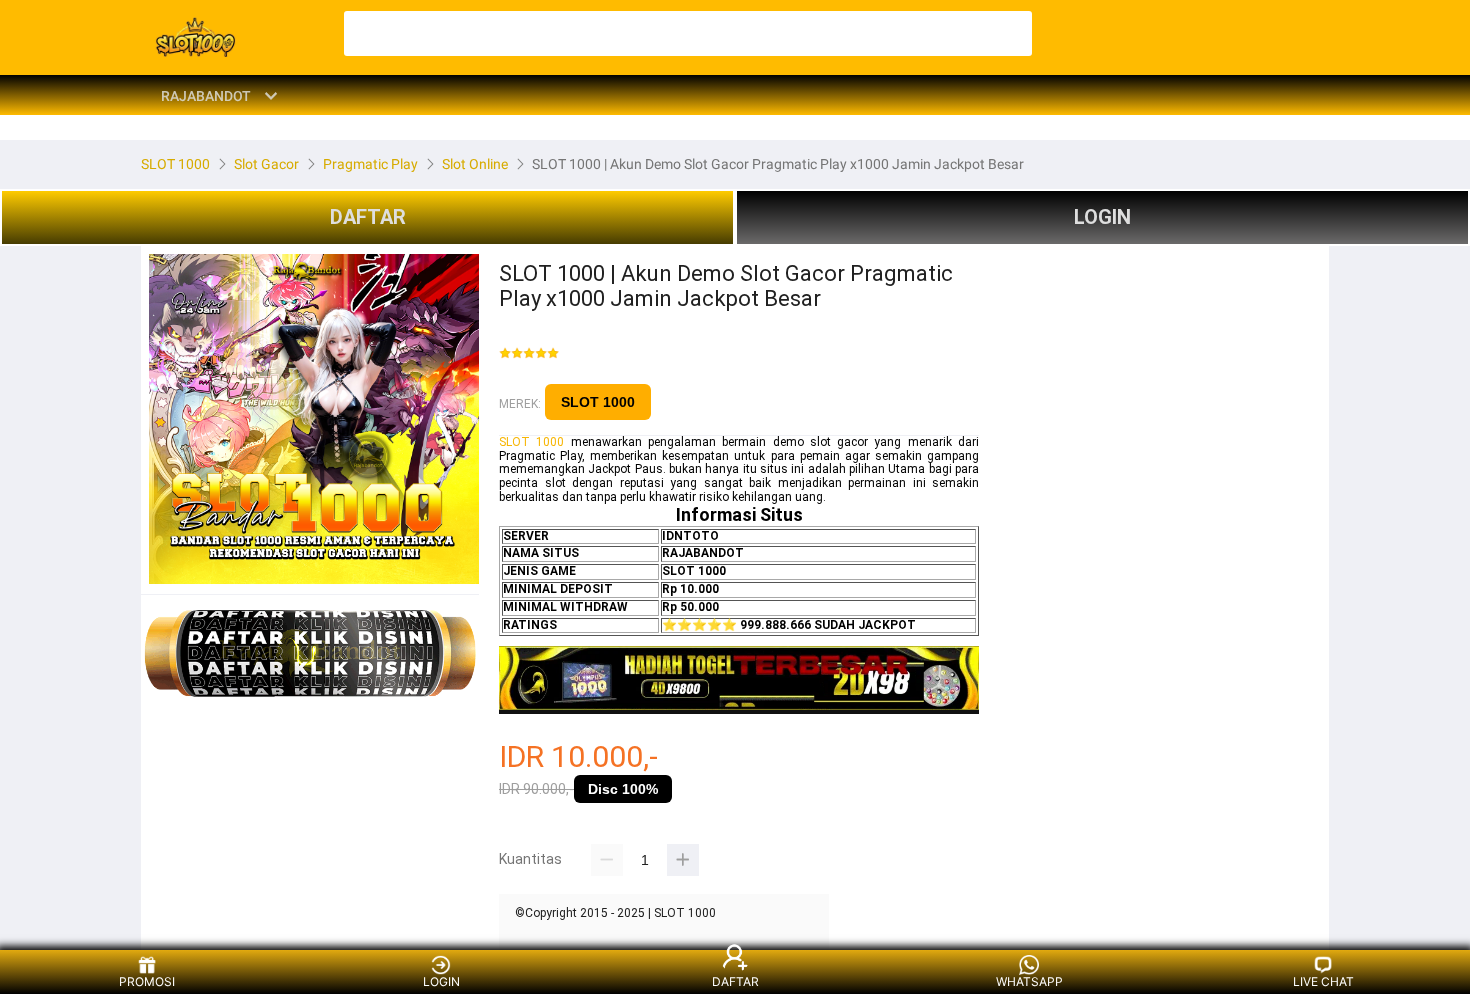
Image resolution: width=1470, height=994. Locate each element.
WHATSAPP (1029, 981)
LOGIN (1102, 217)
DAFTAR (368, 217)
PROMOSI (147, 981)
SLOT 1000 (598, 402)
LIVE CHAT (1323, 981)
